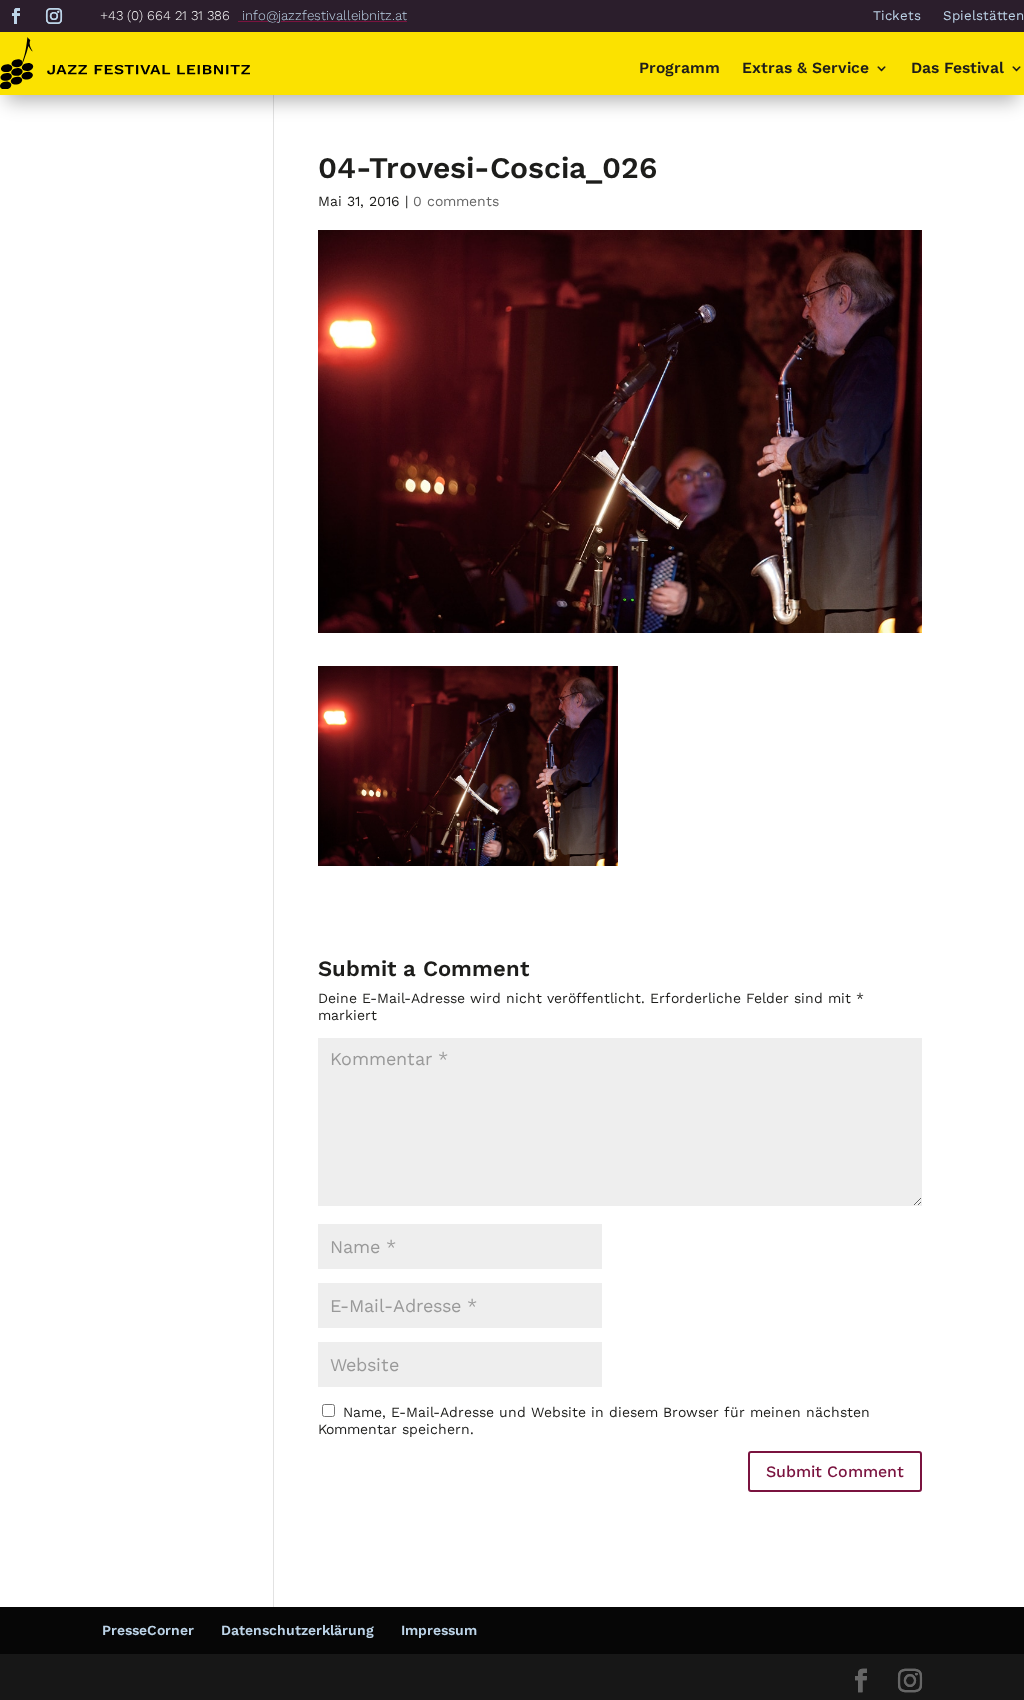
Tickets (897, 16)
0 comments (456, 201)
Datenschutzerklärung (297, 1630)
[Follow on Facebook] (16, 16)
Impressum (439, 1630)
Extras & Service (805, 69)
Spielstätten (983, 16)
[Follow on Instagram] (54, 16)
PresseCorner (148, 1630)
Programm (679, 69)
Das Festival (957, 69)
